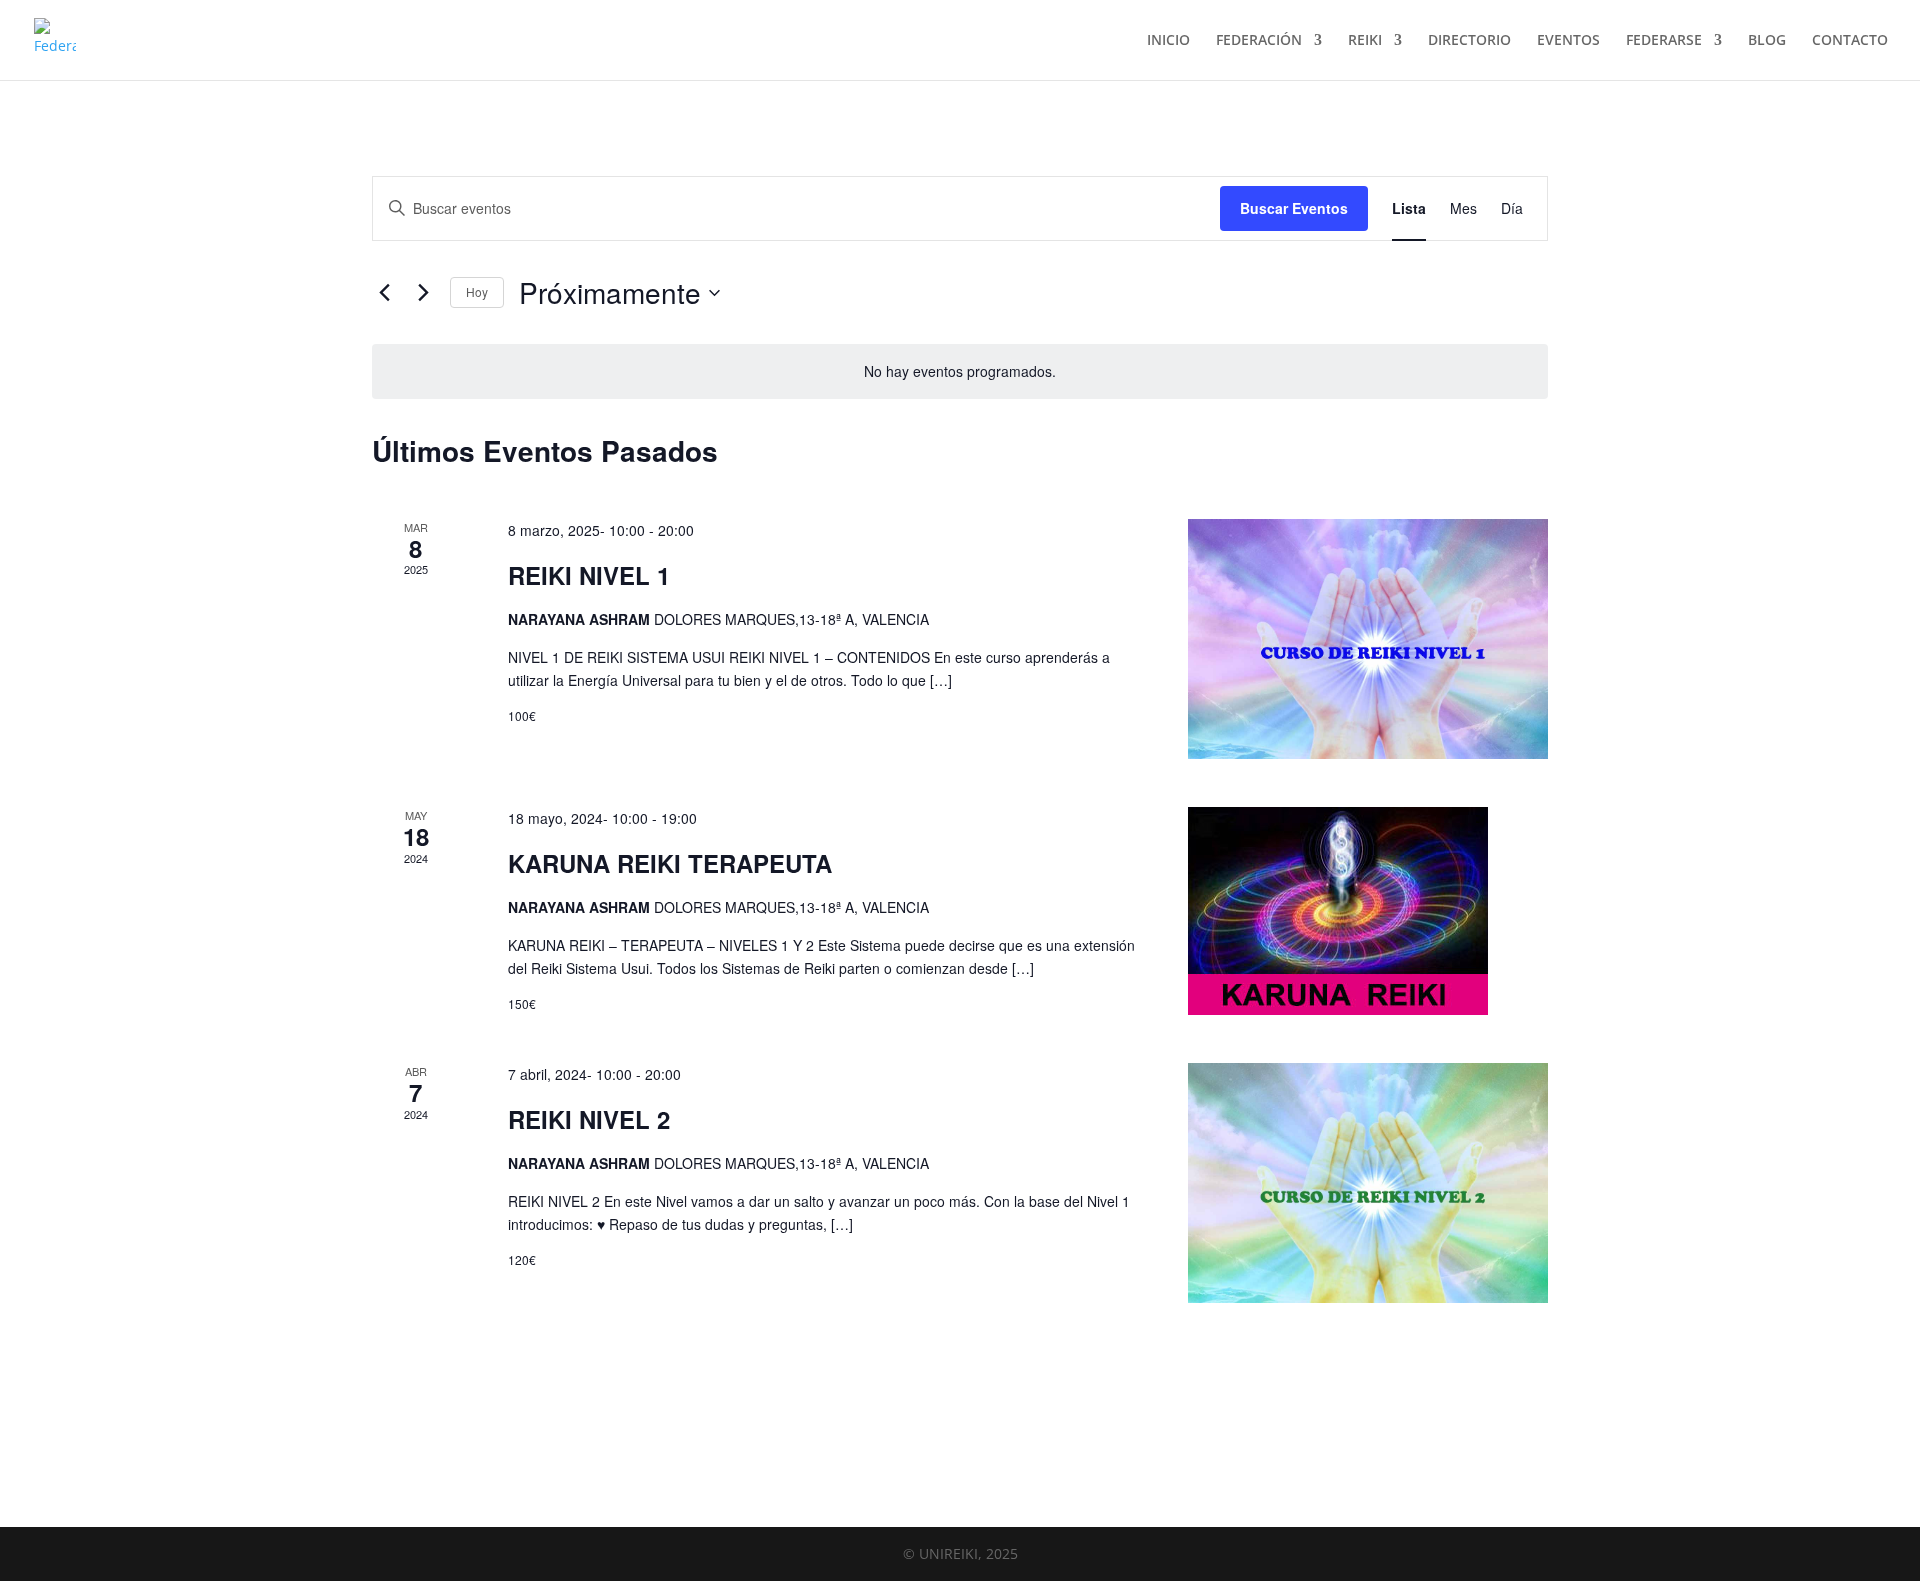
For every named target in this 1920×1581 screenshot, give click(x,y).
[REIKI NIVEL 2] (1368, 1183)
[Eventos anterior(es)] (384, 293)
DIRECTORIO (1469, 41)
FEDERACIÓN (1259, 41)
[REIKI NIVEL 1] (1368, 639)
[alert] (960, 371)
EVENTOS (1568, 41)
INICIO (1168, 41)
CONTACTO (1850, 41)
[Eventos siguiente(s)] (423, 293)
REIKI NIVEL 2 (589, 1119)
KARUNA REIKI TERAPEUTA (670, 863)
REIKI (1365, 41)
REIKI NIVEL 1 (589, 575)
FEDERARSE (1664, 41)
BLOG (1767, 41)
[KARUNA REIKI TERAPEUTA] (1368, 911)
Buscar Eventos (1294, 208)
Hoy (477, 291)
